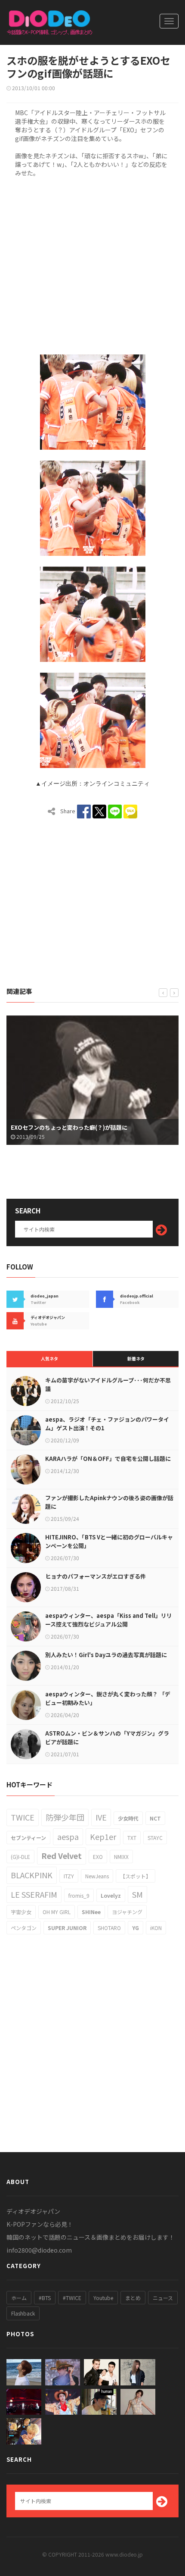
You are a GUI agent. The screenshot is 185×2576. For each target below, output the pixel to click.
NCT (155, 1818)
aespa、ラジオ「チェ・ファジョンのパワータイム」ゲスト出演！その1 (107, 1424)
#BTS (45, 2298)
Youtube (103, 2298)
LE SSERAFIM (34, 1894)
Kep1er (103, 1836)
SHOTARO (109, 1928)
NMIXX (121, 1857)
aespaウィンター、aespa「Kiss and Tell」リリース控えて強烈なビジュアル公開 (109, 1620)
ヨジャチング (127, 1912)
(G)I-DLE (20, 1857)
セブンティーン (28, 1838)
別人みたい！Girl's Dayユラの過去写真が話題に (106, 1655)
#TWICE (72, 2298)
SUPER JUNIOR (67, 1928)
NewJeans (97, 1876)
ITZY (69, 1876)
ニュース (163, 2298)
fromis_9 (79, 1895)
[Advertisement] (92, 264)
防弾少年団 (65, 1817)
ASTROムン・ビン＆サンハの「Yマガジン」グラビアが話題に (107, 1738)
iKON (156, 1928)
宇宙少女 (21, 1912)
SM (137, 1894)
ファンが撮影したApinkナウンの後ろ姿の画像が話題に (109, 1502)
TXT (132, 1838)
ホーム (19, 2298)
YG (136, 1928)
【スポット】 (136, 1876)
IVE (101, 1817)
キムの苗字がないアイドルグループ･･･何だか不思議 (108, 1384)
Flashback (23, 2313)
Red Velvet (62, 1855)
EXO (98, 1857)
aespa (68, 1836)
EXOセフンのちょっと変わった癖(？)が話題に (69, 1127)
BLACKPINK (32, 1875)
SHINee (91, 1912)
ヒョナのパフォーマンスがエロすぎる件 (96, 1576)
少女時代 (128, 1818)
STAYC (155, 1838)
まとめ (133, 2298)
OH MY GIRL (57, 1912)
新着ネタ (136, 1359)
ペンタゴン (24, 1928)
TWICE (23, 1817)
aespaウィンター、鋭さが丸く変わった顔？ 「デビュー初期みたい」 (108, 1698)
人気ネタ (49, 1359)
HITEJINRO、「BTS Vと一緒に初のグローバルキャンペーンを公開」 (109, 1541)
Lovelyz (111, 1895)
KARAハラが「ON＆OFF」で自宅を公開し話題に (108, 1459)
